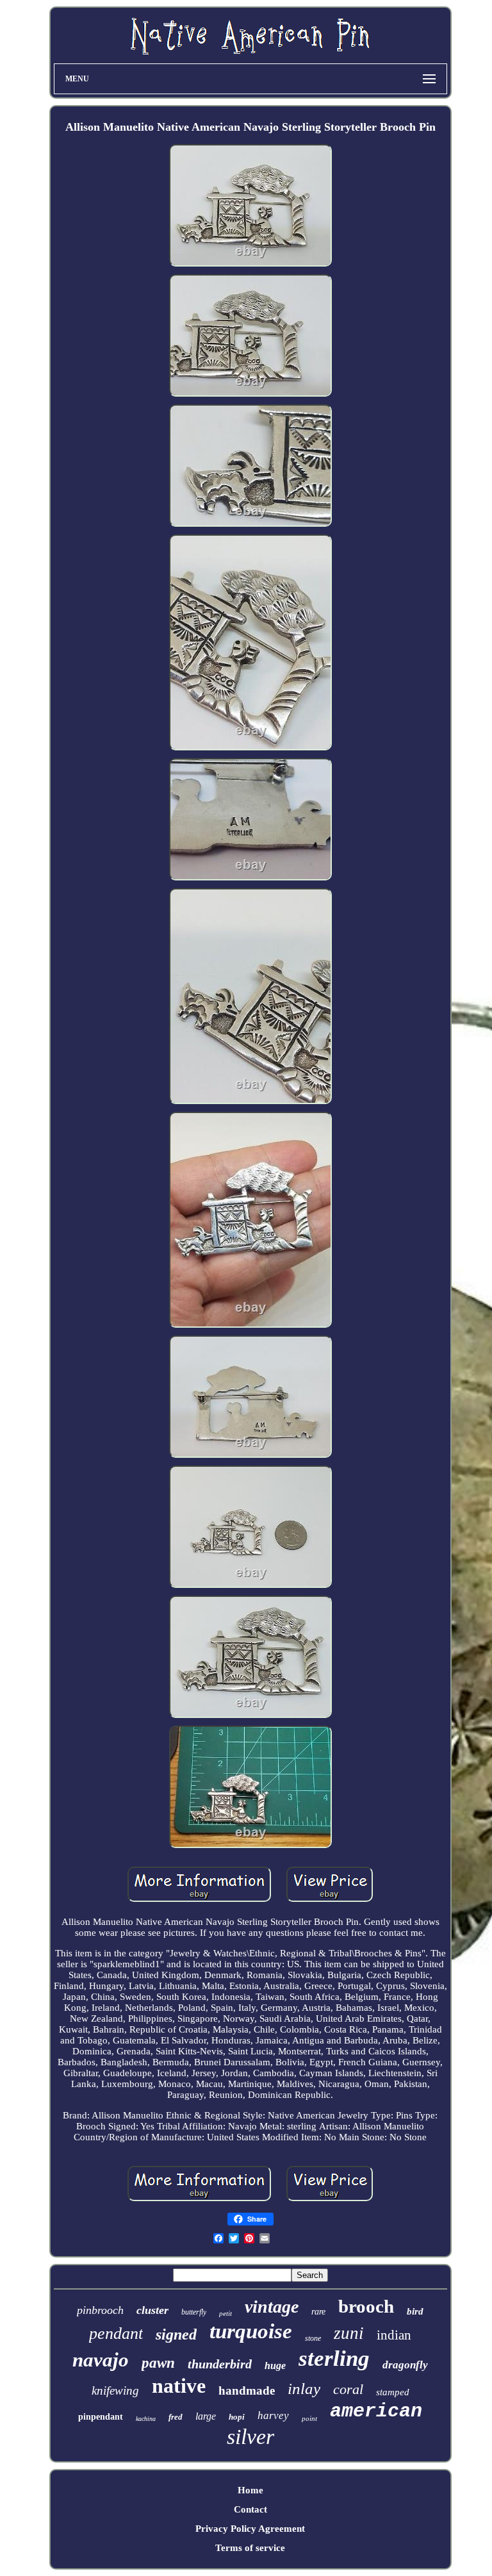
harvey (273, 2415)
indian (394, 2335)
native (179, 2386)
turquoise (251, 2331)
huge (275, 2365)
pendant (116, 2333)
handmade (247, 2390)
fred (176, 2417)
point (309, 2418)
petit (225, 2313)
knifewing (115, 2390)
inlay (304, 2389)
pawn (158, 2363)
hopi (237, 2417)
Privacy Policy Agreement (250, 2529)
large (206, 2416)
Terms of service (250, 2548)
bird (415, 2311)
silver (250, 2437)
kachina (146, 2419)
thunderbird (220, 2364)
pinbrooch (100, 2310)
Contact (250, 2509)
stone (313, 2338)
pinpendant (101, 2417)
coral (348, 2389)
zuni (349, 2333)
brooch (366, 2306)
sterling (334, 2358)
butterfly (194, 2312)
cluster (152, 2310)
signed (176, 2334)
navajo (101, 2360)
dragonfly (405, 2365)
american (376, 2411)
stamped (393, 2392)
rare (318, 2312)
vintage (272, 2307)
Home (250, 2490)
